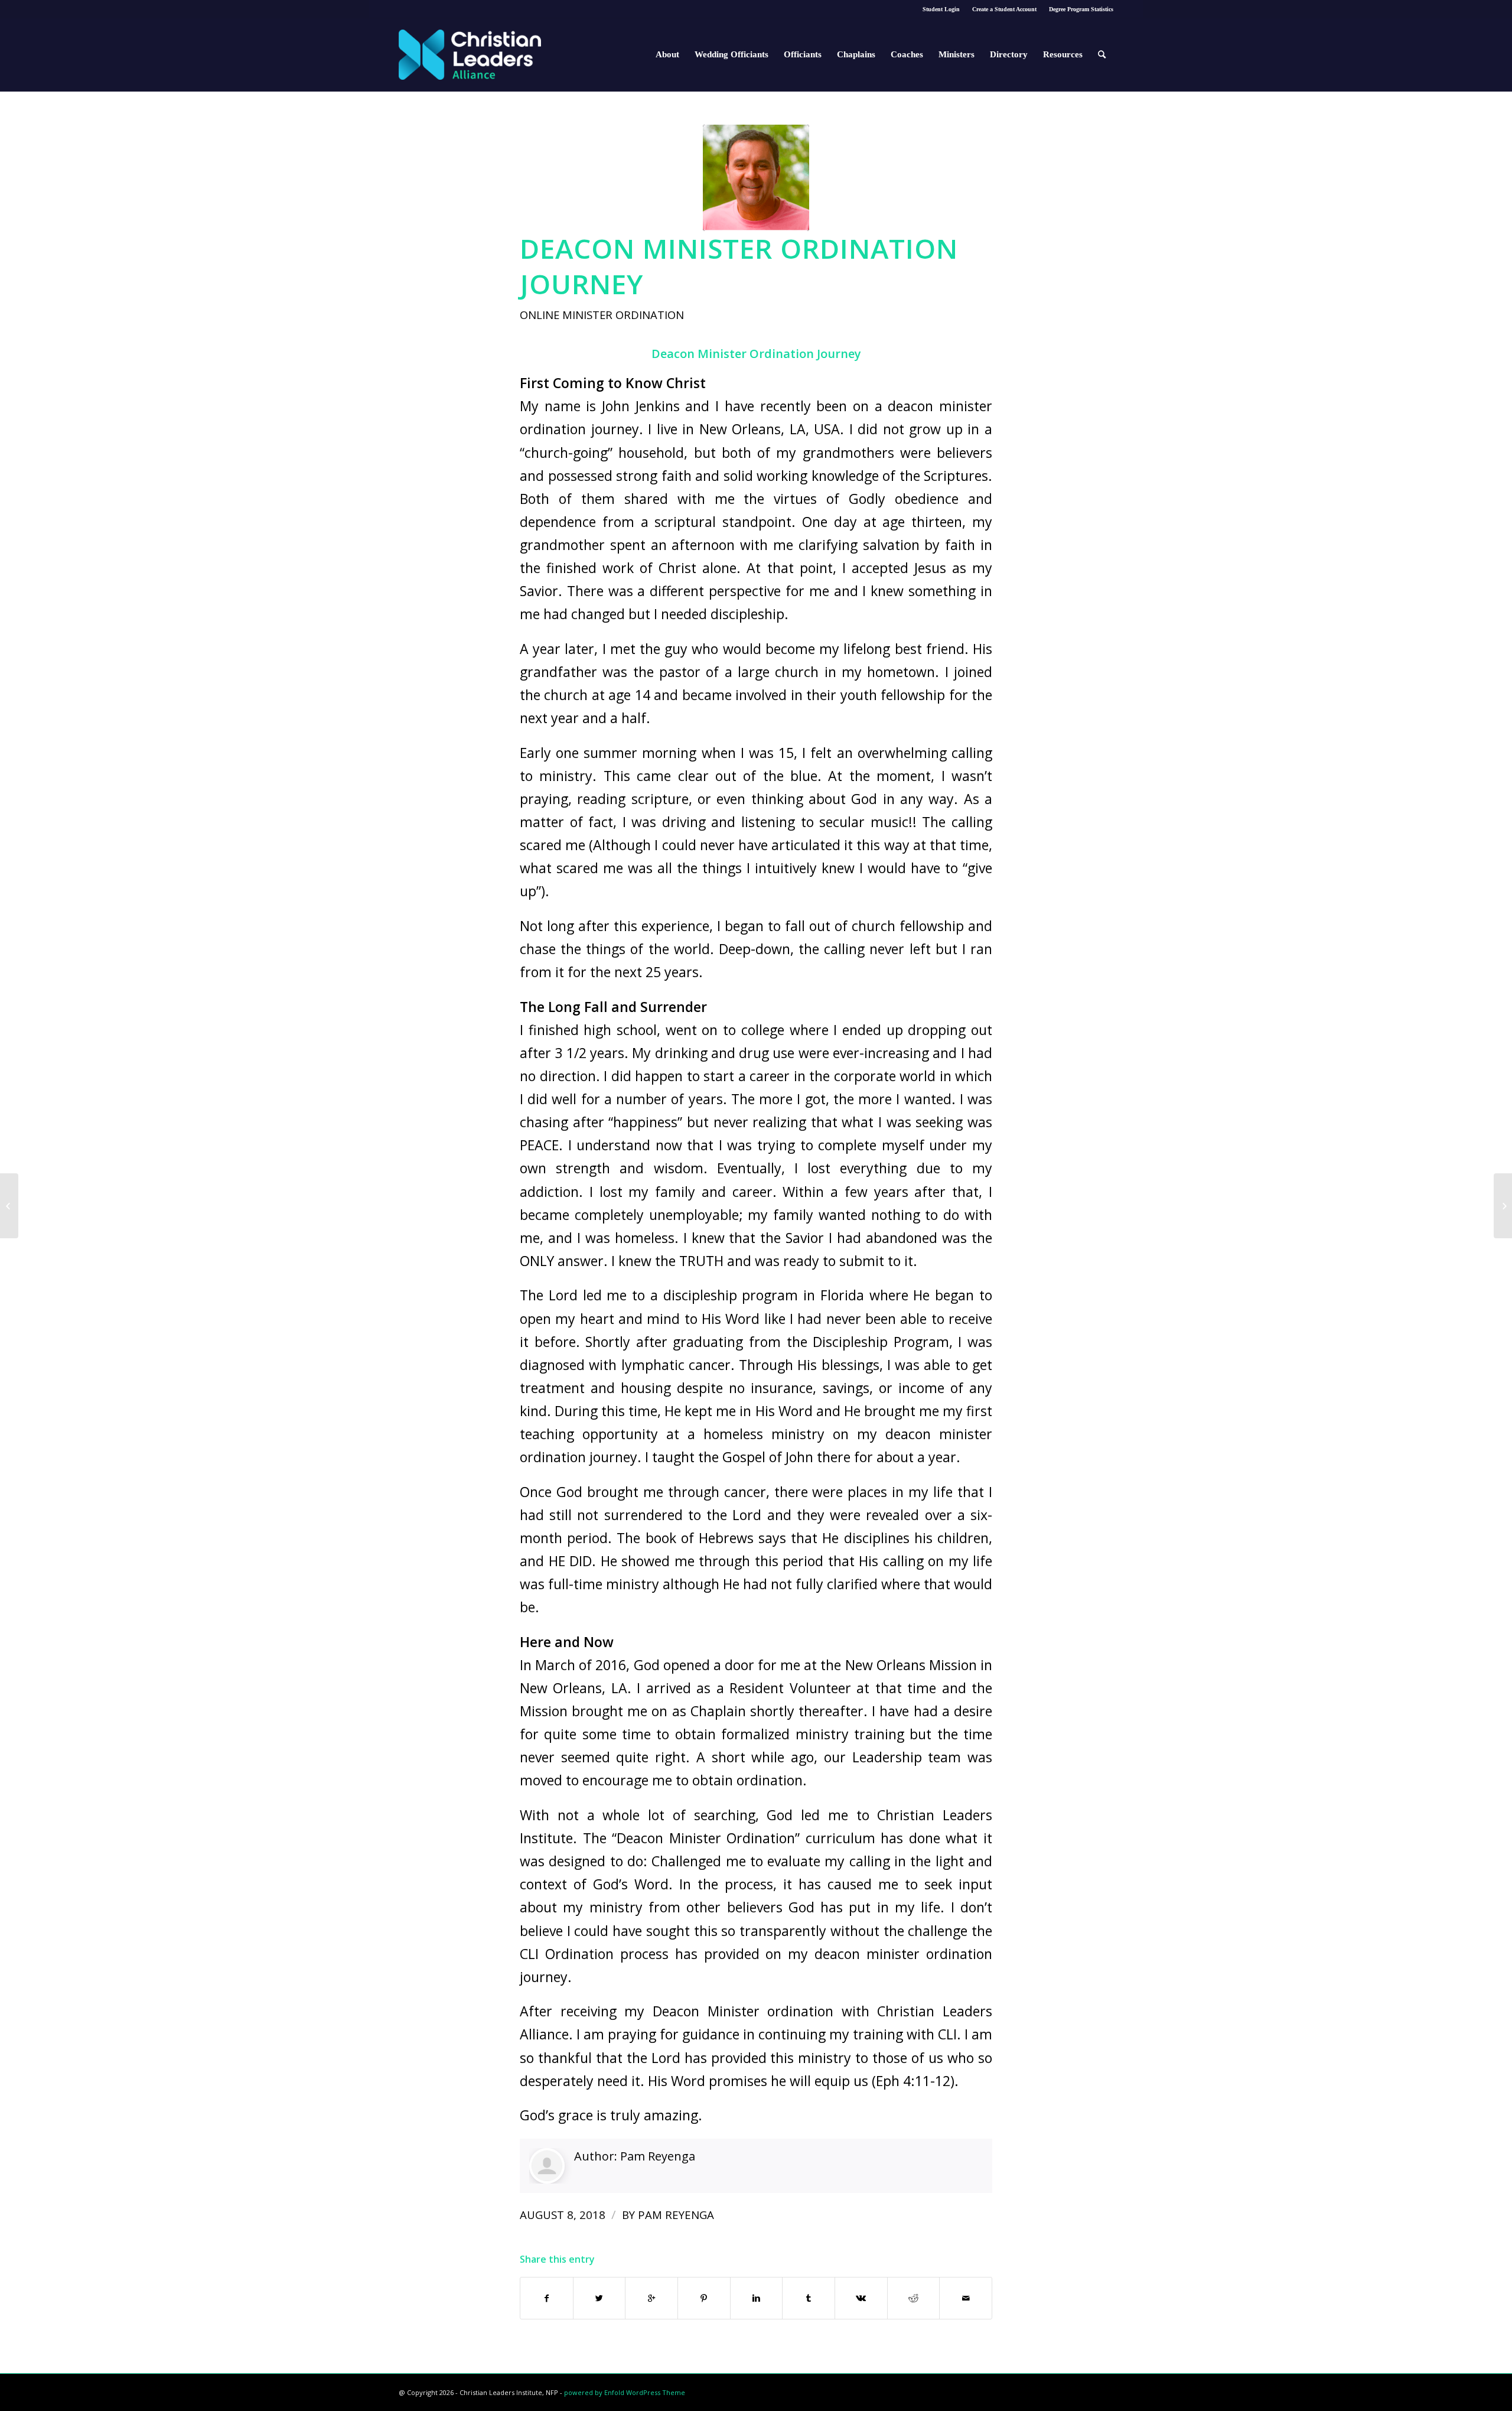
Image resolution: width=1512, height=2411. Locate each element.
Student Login (941, 9)
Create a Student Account (1004, 9)
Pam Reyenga (658, 2156)
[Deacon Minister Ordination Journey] (756, 178)
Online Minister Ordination (602, 315)
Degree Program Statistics (1081, 9)
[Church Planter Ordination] (1503, 1206)
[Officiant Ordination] (9, 1206)
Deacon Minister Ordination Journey (739, 266)
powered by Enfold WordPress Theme (625, 2392)
